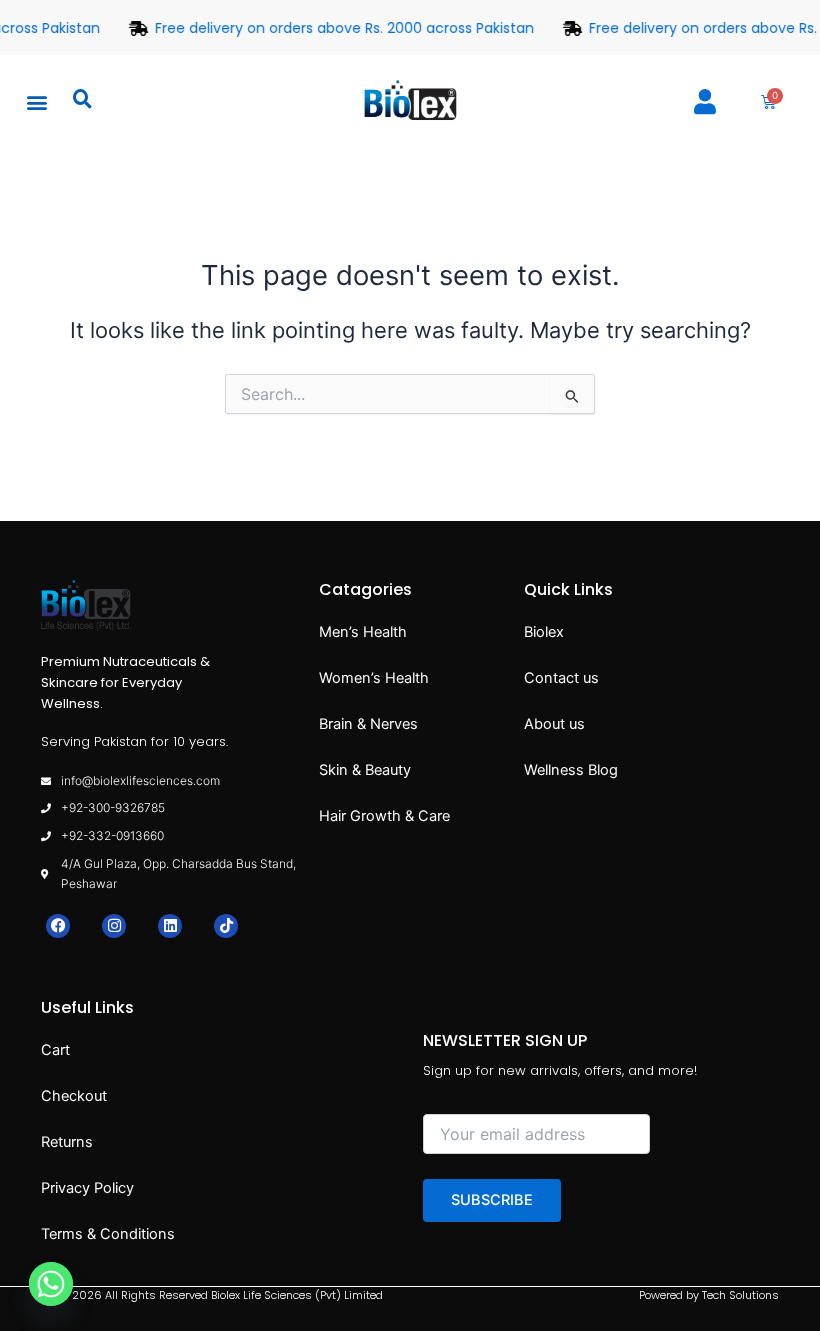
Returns (67, 1142)
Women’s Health (374, 678)
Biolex (544, 632)
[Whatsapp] (51, 1284)
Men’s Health (363, 632)
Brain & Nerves (368, 724)
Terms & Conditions (108, 1234)
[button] (36, 101)
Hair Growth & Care (384, 816)
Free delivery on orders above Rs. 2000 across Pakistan (340, 28)
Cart (55, 1050)
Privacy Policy (87, 1188)
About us (554, 724)
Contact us (561, 678)
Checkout (74, 1096)
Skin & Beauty (365, 770)
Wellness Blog (571, 770)
